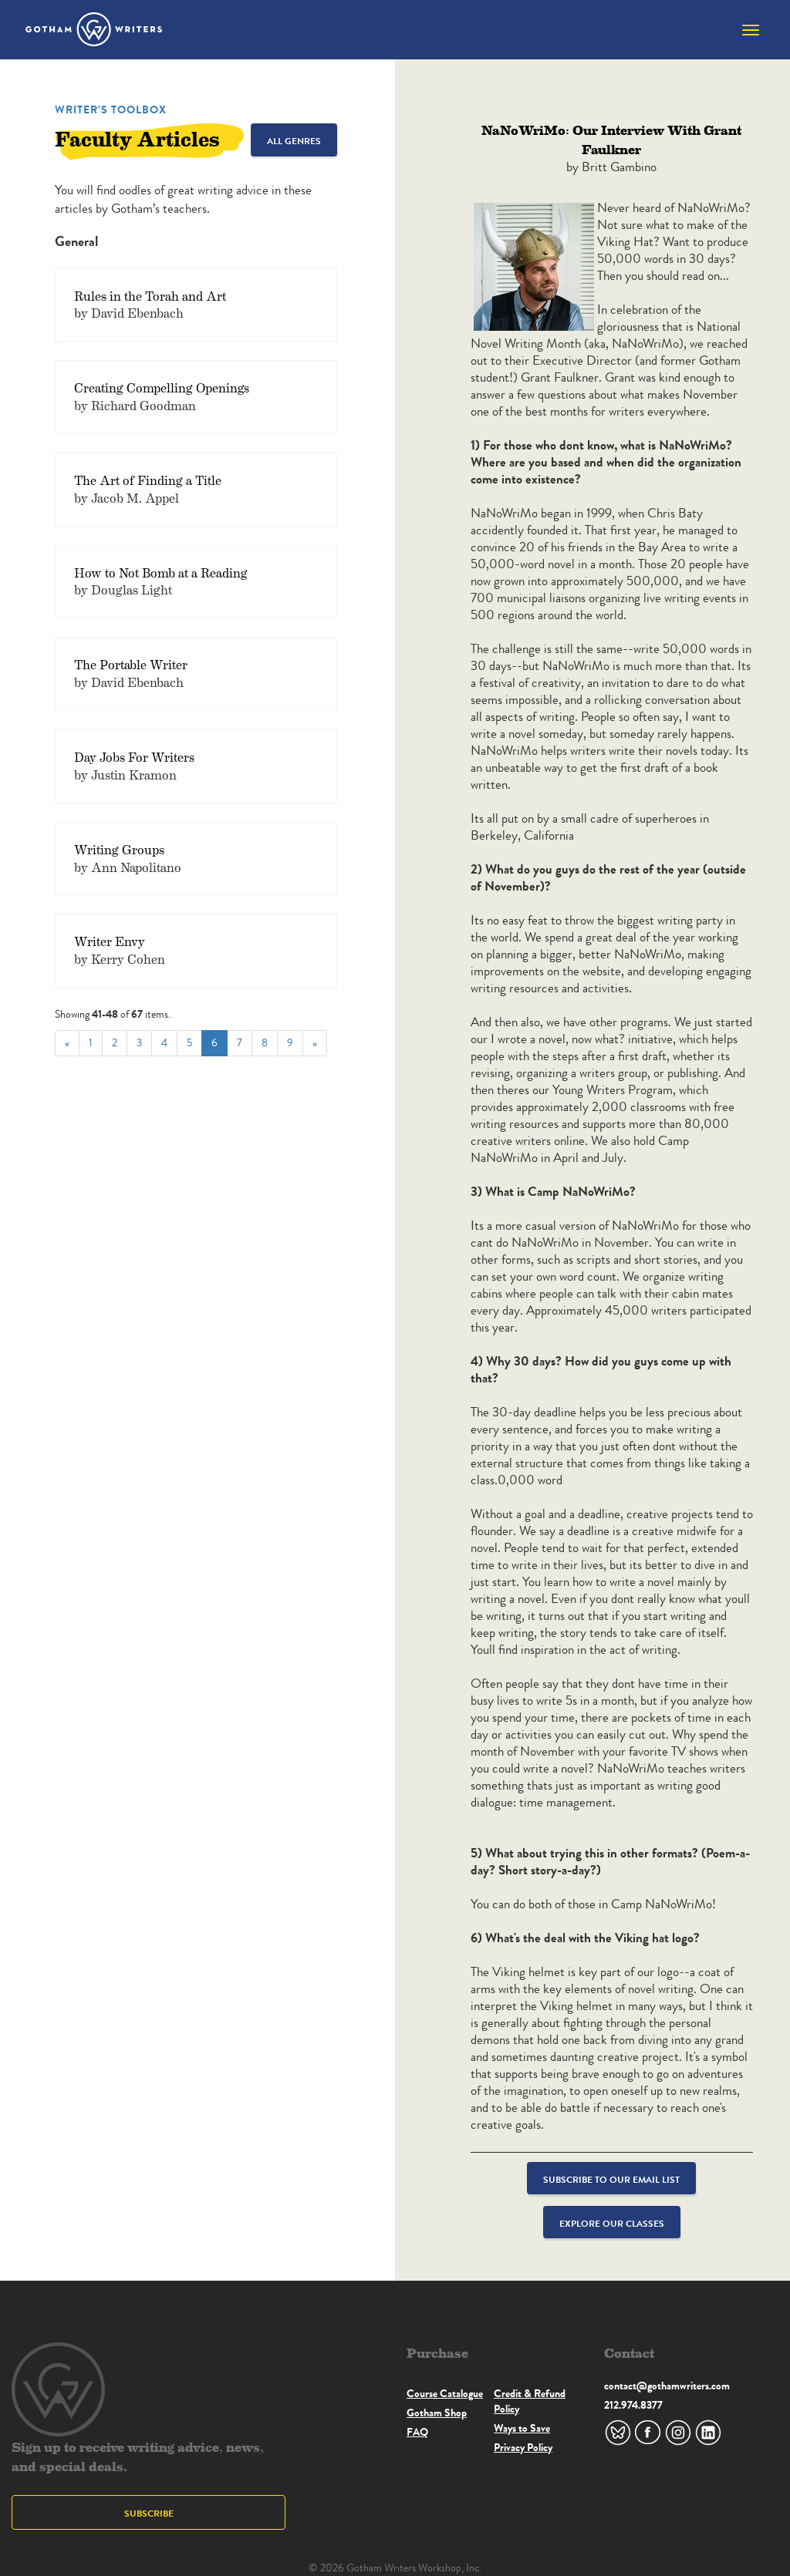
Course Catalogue (445, 2393)
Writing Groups (119, 849)
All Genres (294, 141)
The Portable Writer (131, 664)
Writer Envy (110, 941)
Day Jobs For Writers (134, 757)
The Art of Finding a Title (148, 480)
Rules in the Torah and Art (150, 296)
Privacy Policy (523, 2447)
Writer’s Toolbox (111, 109)
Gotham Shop (437, 2413)
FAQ (417, 2432)
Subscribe (149, 2513)
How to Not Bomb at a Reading (161, 572)
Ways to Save (522, 2428)
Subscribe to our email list (611, 2179)
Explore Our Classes (612, 2223)
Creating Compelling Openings (162, 387)
